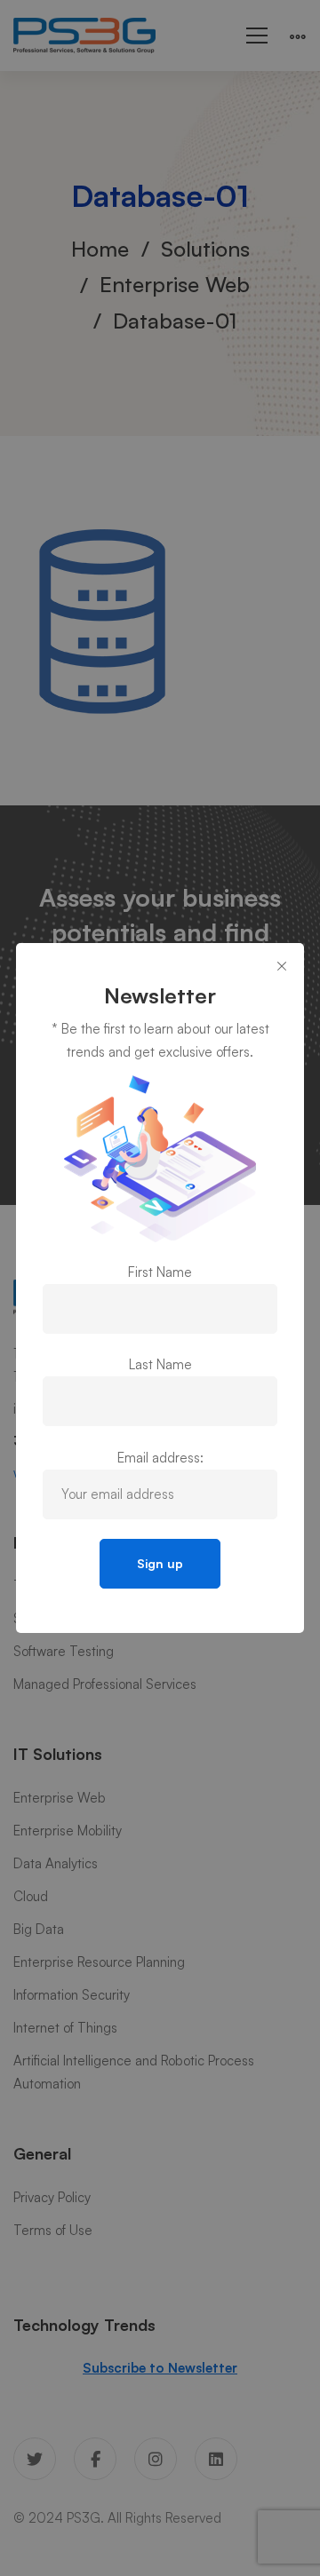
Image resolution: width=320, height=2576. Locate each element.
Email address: (160, 1458)
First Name (160, 1272)
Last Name (160, 1364)
